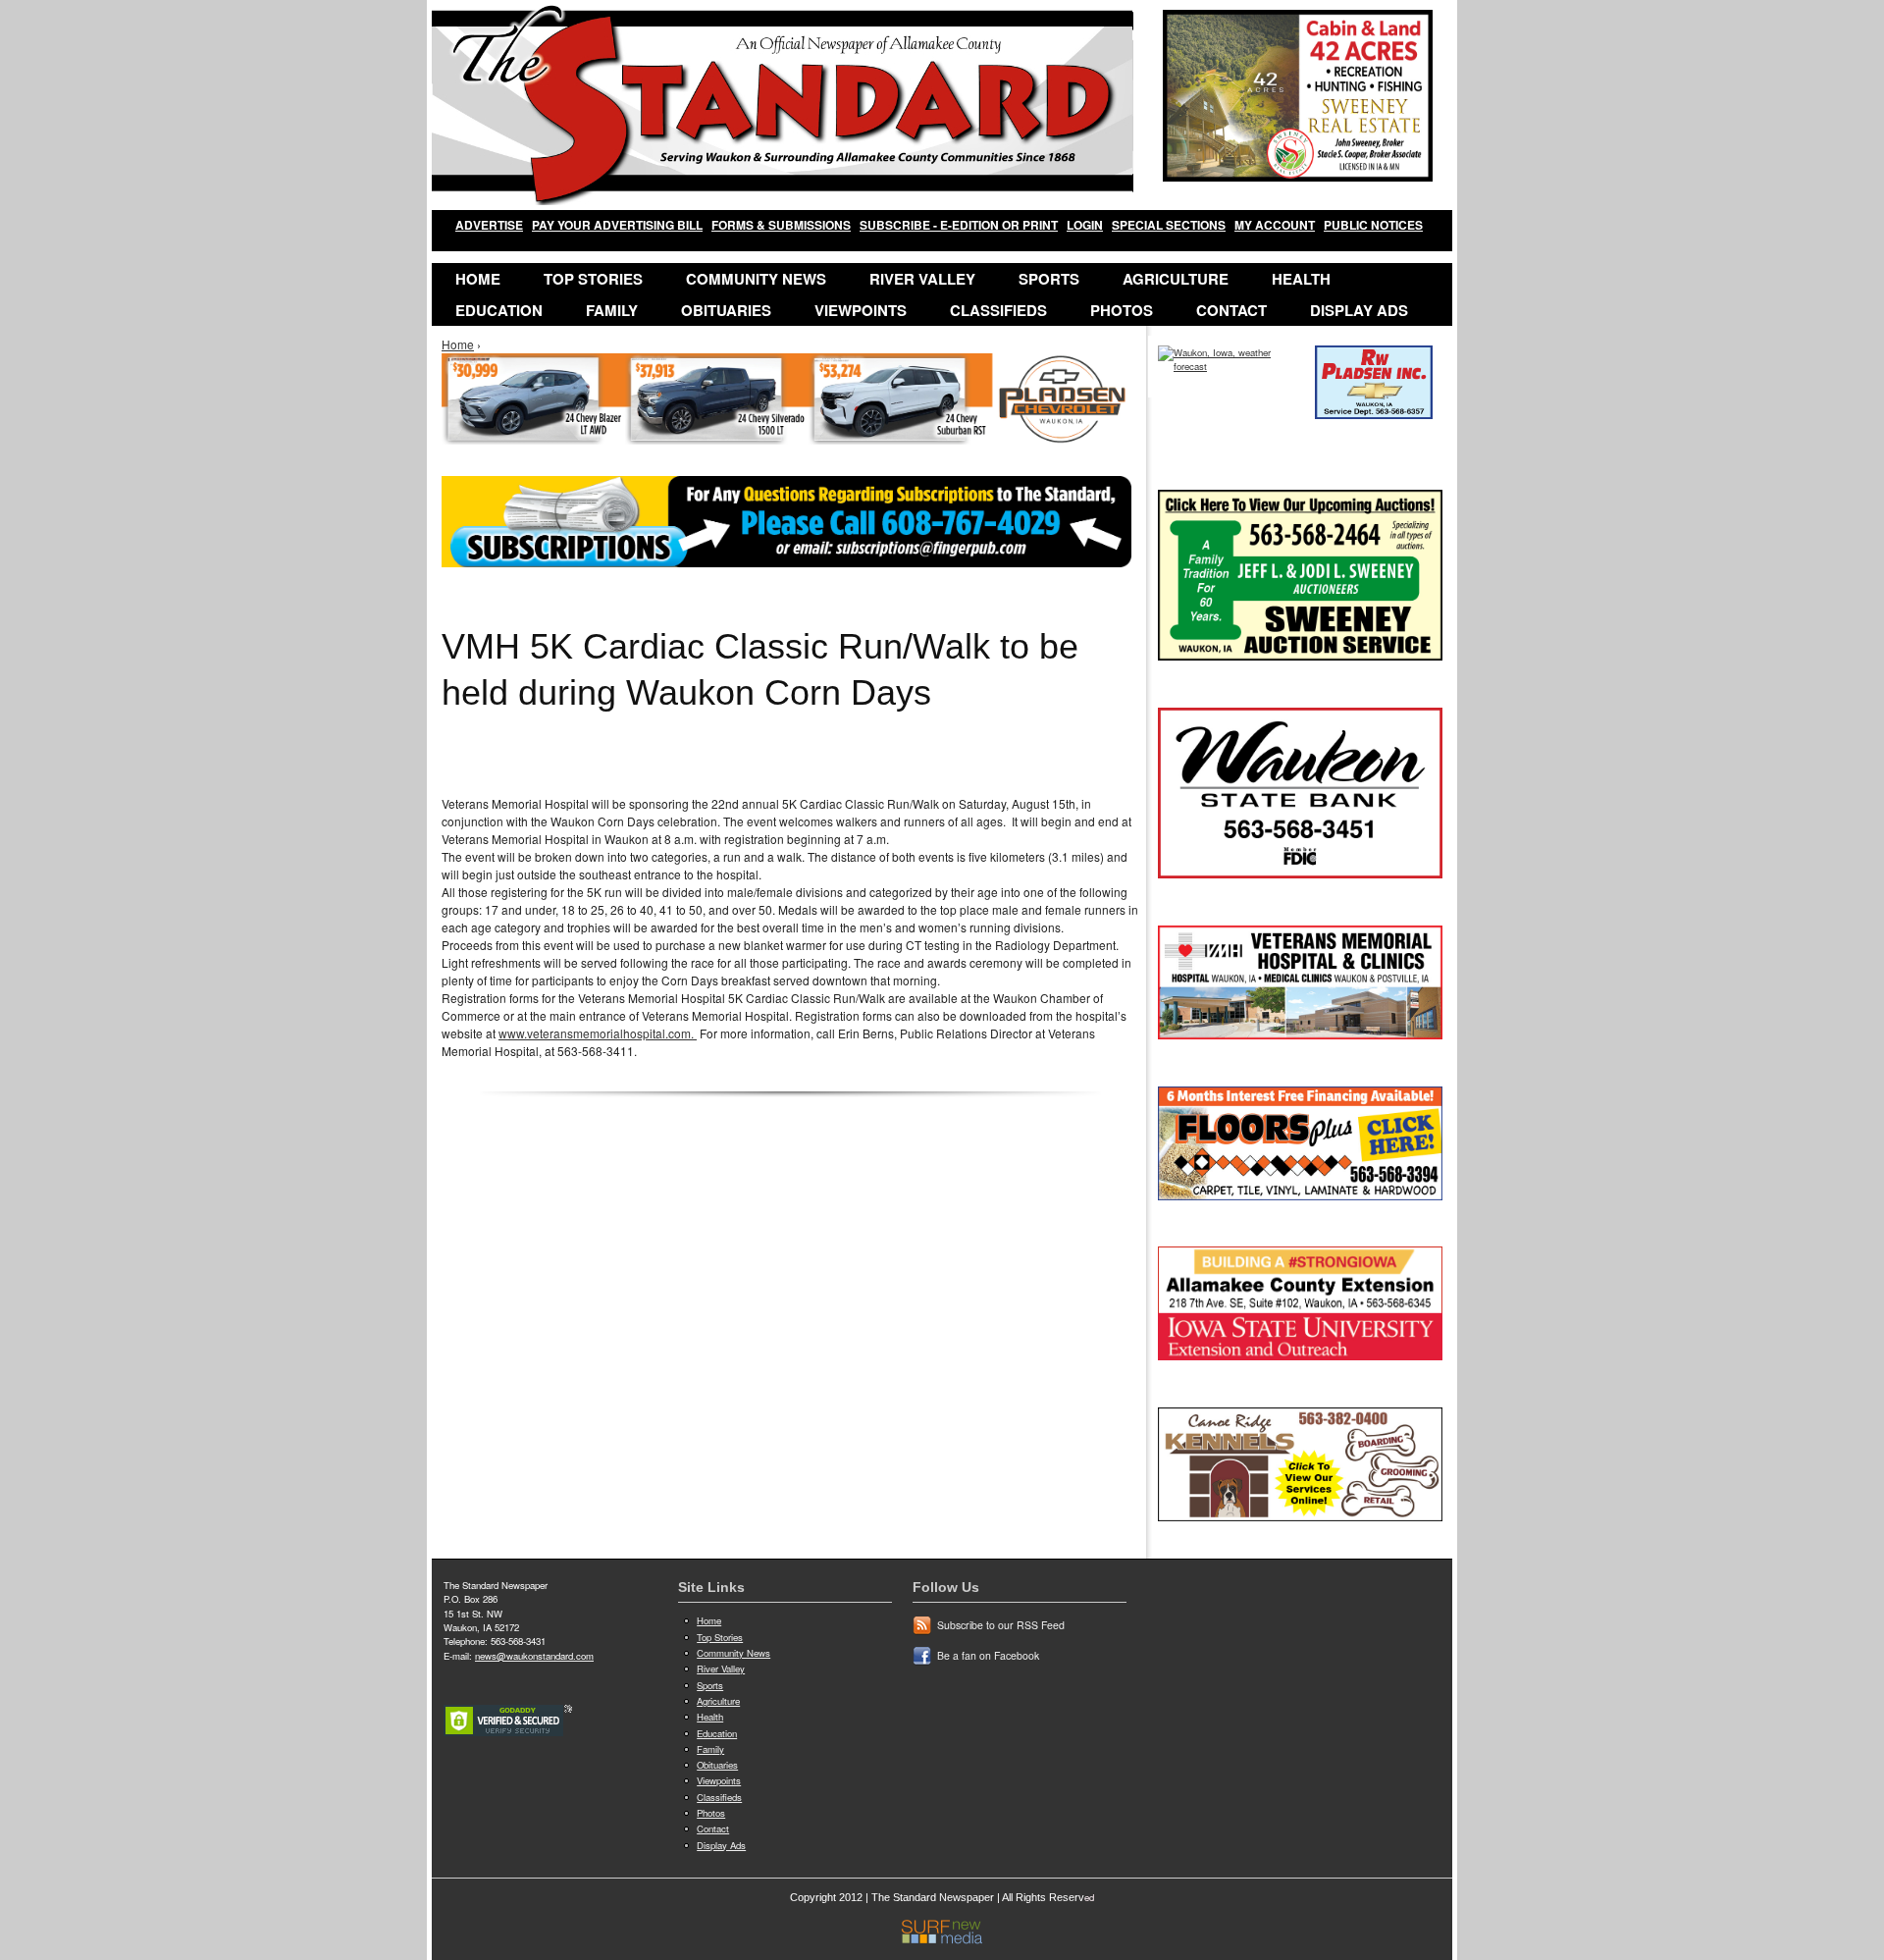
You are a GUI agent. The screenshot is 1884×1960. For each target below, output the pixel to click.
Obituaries (726, 310)
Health (1301, 279)
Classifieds (998, 310)
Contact (1231, 310)
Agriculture (1176, 279)
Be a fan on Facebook (988, 1655)
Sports (1049, 279)
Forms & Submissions (781, 225)
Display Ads (1359, 310)
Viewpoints (861, 310)
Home (478, 279)
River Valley (922, 279)
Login (1085, 225)
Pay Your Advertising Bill (617, 225)
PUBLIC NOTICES (1373, 225)
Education (499, 310)
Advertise (489, 225)
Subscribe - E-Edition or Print (959, 225)
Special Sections (1169, 225)
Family (612, 310)
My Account (1275, 225)
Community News (756, 279)
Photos (1122, 310)
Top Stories (593, 279)
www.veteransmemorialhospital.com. (598, 1033)
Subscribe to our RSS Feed (1001, 1625)
